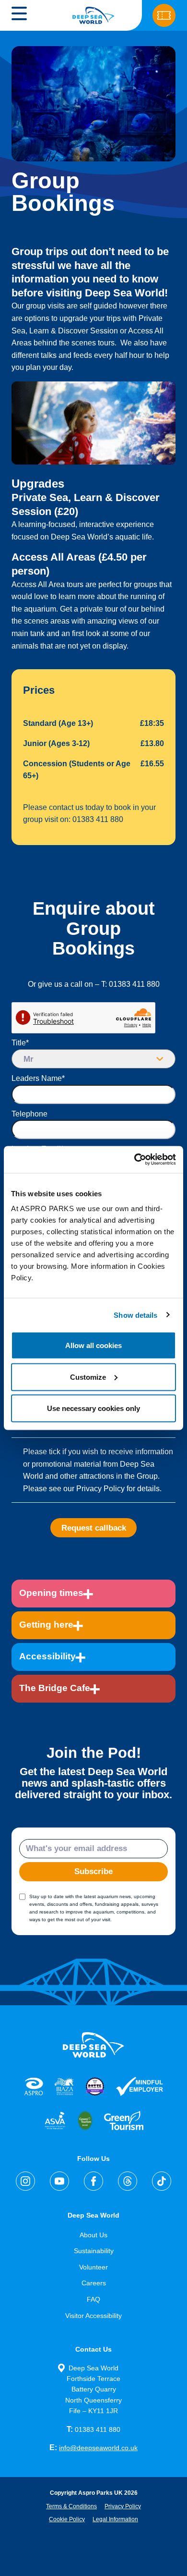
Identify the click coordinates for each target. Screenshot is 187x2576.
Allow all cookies (93, 1345)
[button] (19, 15)
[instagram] (25, 2181)
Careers (94, 2283)
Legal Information (115, 2519)
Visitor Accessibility (93, 2316)
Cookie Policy (67, 2519)
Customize (88, 1377)
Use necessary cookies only (93, 1408)
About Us (93, 2235)
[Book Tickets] (164, 15)
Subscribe (93, 1871)
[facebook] (93, 2181)
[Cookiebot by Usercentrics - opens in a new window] (134, 1160)
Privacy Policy (123, 2506)
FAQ (93, 2299)
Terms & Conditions (71, 2506)
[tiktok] (162, 2181)
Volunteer (93, 2267)
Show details (135, 1315)
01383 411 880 (93, 2429)
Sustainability (94, 2251)
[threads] (128, 2181)
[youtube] (59, 2181)
